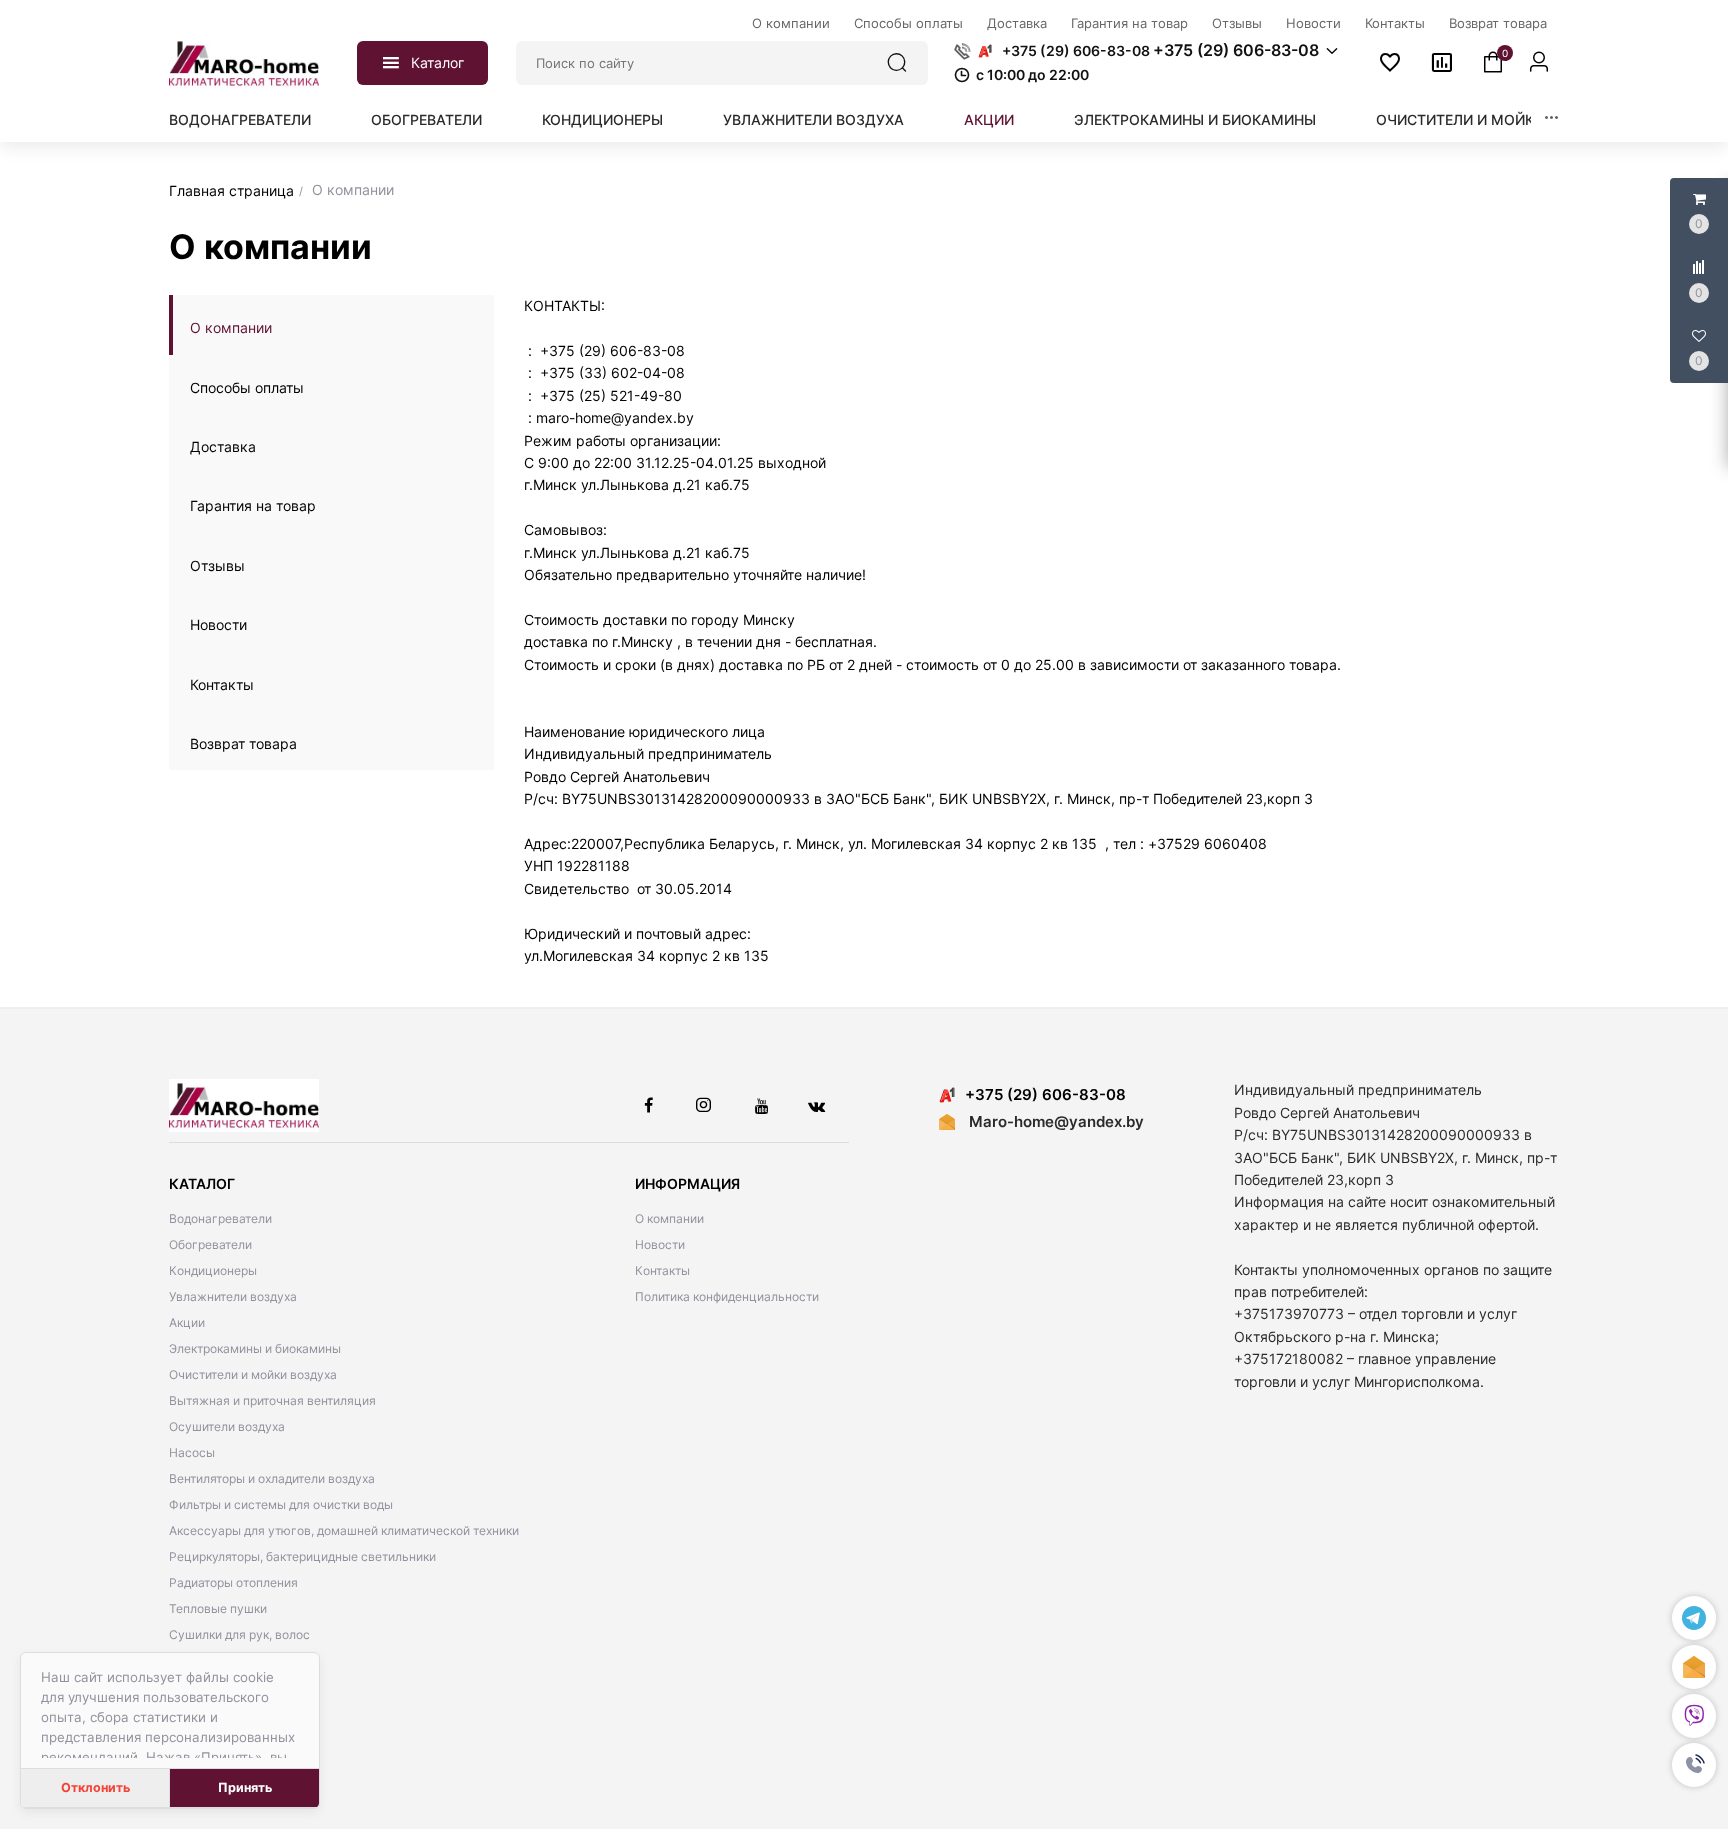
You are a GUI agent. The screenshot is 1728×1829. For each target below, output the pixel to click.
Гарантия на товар (253, 505)
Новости (218, 624)
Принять (245, 1787)
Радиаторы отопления (233, 1582)
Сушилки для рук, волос (239, 1634)
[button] (1694, 1766)
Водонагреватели (240, 119)
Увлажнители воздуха (813, 119)
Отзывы (217, 565)
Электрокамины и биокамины (1195, 119)
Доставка (223, 446)
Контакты (222, 684)
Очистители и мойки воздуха (1496, 119)
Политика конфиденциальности (727, 1296)
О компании (231, 327)
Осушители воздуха (227, 1426)
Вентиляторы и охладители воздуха (272, 1478)
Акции (989, 119)
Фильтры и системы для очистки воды (281, 1504)
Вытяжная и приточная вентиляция (272, 1400)
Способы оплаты (247, 387)
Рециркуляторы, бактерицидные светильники (302, 1556)
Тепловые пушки (218, 1608)
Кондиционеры (602, 119)
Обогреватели (426, 119)
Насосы (192, 1452)
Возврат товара (243, 743)
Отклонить (95, 1787)
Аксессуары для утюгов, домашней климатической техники (344, 1530)
